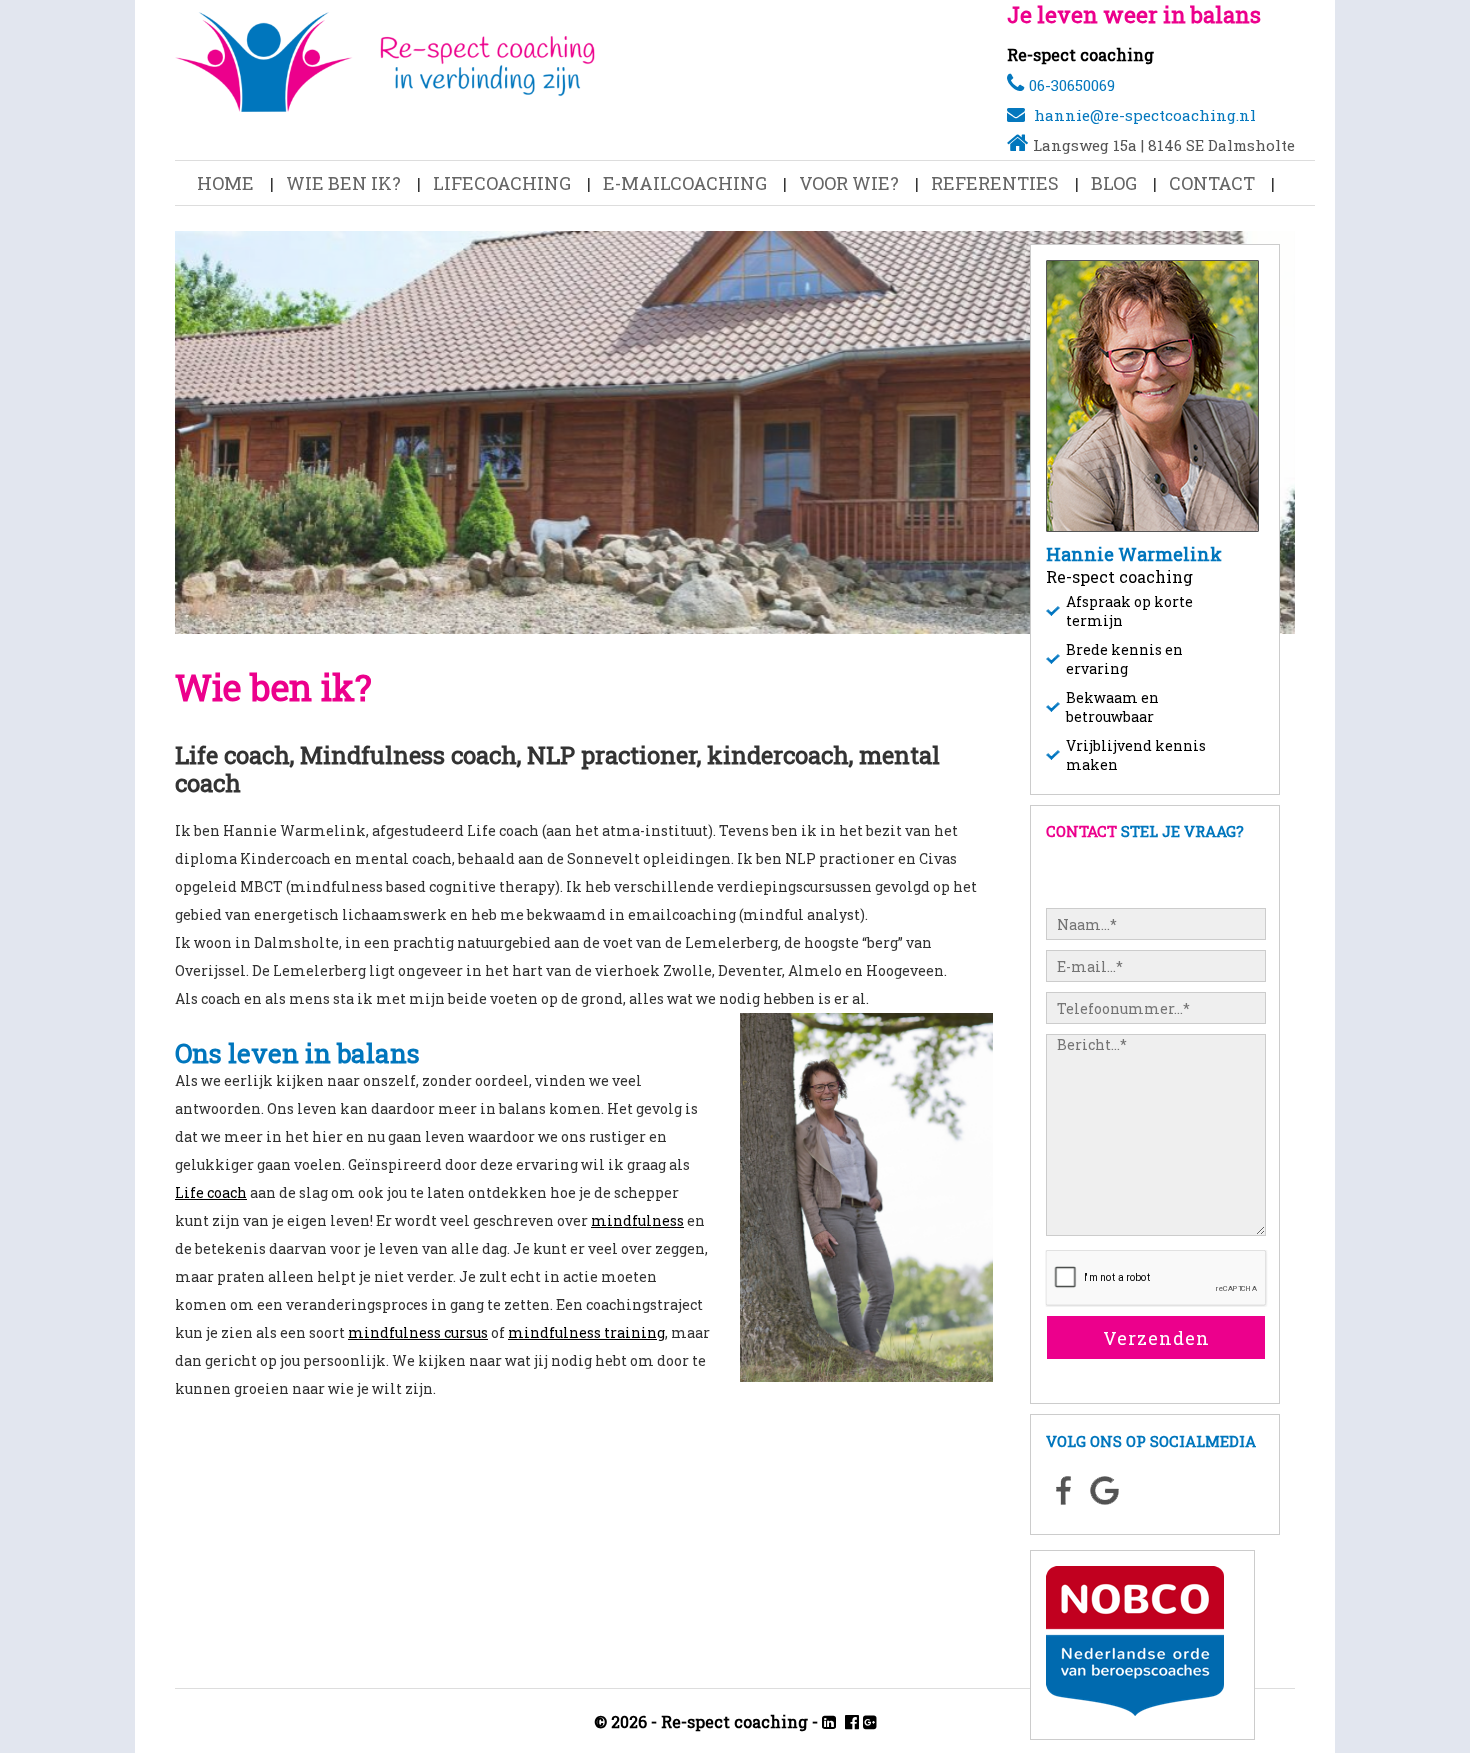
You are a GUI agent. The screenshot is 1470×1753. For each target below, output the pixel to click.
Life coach (211, 1192)
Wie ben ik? (343, 183)
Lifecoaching (502, 183)
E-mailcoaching (685, 183)
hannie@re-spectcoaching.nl (1145, 115)
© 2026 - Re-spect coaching (701, 1721)
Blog (1114, 183)
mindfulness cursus (418, 1332)
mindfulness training (586, 1332)
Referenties (995, 183)
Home (225, 183)
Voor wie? (849, 183)
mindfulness (637, 1220)
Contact (1212, 183)
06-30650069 (1072, 85)
